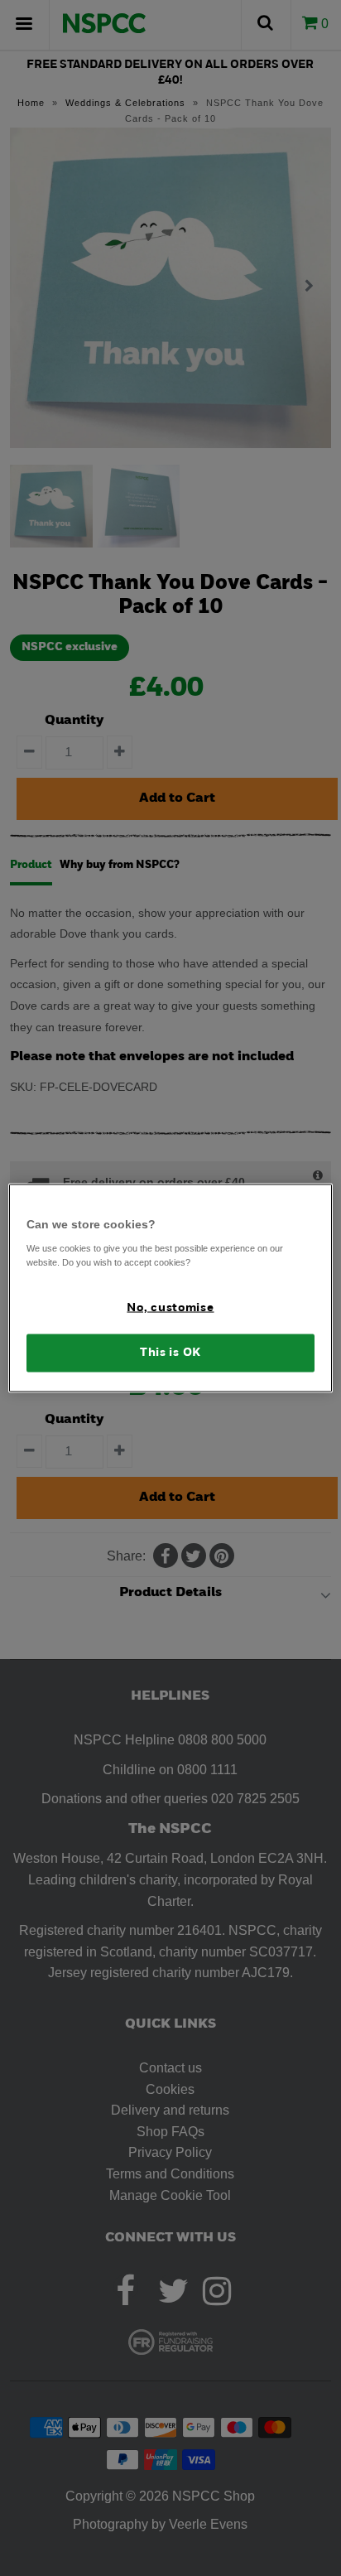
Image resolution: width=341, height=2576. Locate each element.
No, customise (170, 1307)
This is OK (170, 1353)
